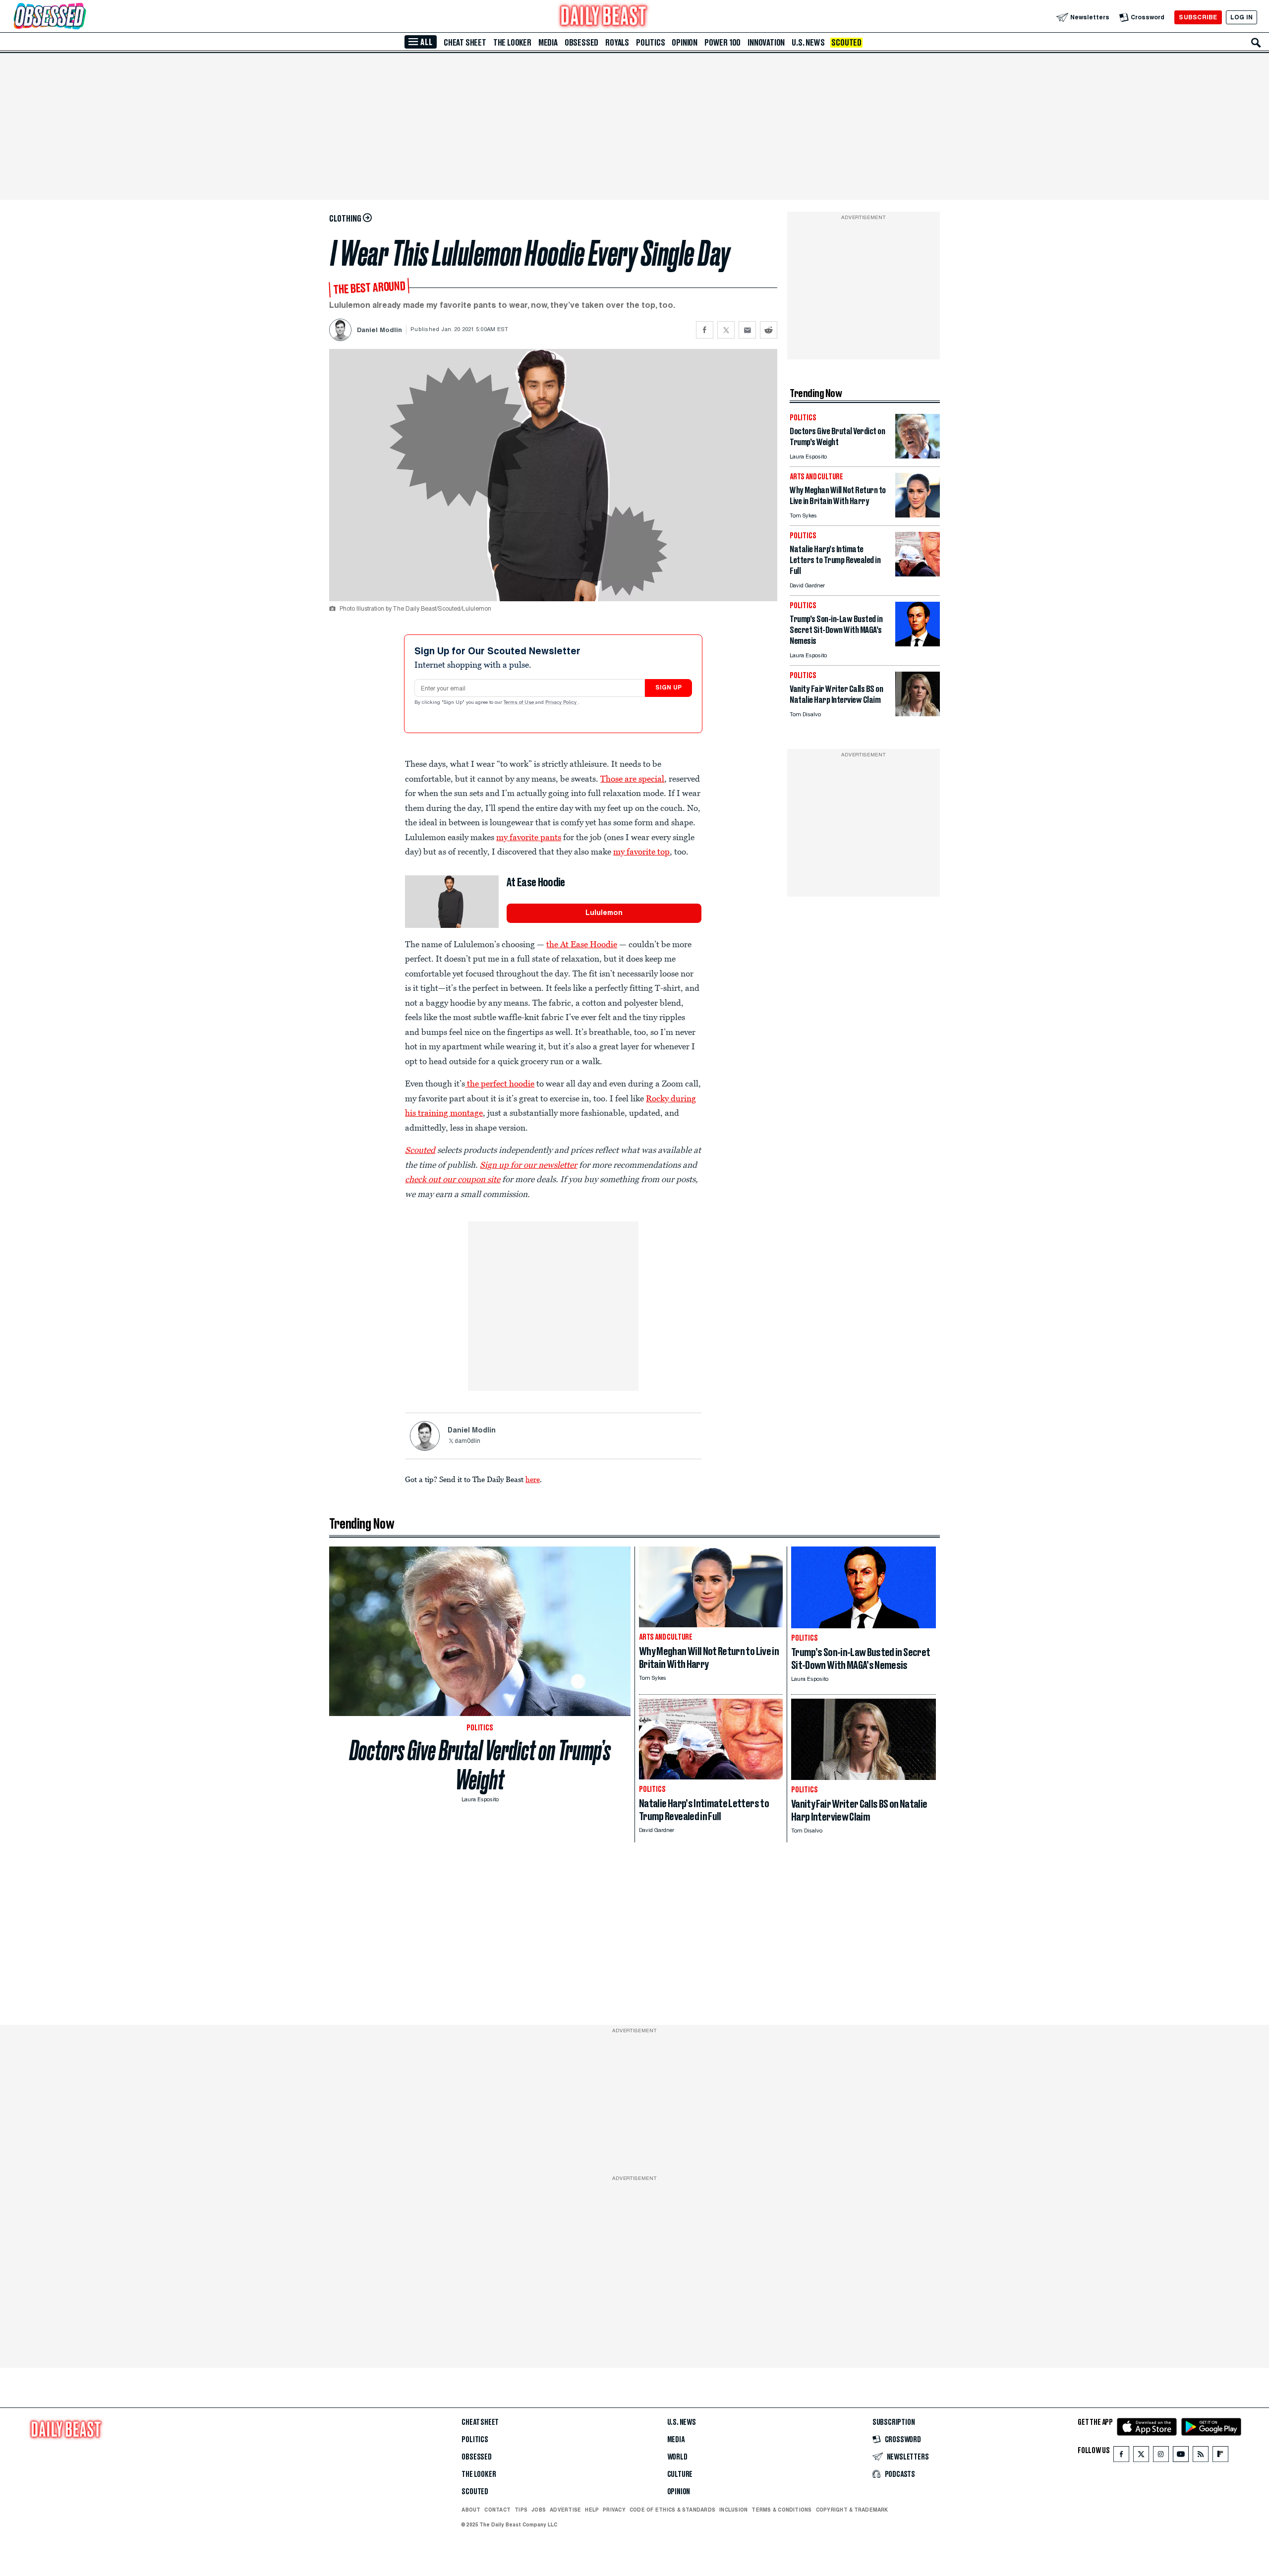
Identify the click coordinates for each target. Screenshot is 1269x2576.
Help (592, 2510)
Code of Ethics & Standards (672, 2510)
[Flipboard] (1220, 2456)
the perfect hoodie (501, 1084)
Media (548, 43)
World (677, 2457)
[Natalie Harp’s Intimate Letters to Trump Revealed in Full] (918, 574)
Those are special (632, 779)
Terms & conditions (781, 2510)
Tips (521, 2510)
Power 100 (722, 43)
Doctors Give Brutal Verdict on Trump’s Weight (480, 1765)
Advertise (565, 2510)
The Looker (512, 43)
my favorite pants (529, 837)
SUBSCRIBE (1198, 17)
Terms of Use (519, 703)
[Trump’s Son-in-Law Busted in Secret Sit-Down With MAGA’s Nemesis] (918, 644)
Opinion (685, 43)
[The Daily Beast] (604, 17)
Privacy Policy (562, 703)
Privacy (614, 2510)
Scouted (846, 43)
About (471, 2510)
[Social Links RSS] (1201, 2456)
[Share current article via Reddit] (769, 330)
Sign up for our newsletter (528, 1165)
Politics (650, 43)
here (533, 1479)
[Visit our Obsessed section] (81, 17)
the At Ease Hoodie (582, 944)
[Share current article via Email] (747, 330)
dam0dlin (467, 1441)
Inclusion (733, 2510)
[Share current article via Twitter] (726, 330)
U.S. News (808, 43)
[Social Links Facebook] (1121, 2456)
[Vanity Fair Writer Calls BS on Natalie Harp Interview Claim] (918, 714)
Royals (617, 43)
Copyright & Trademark (852, 2510)
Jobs (539, 2510)
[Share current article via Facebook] (705, 330)
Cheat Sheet (465, 43)
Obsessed (581, 43)
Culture (680, 2474)
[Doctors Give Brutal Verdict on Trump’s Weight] (918, 456)
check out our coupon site (453, 1179)
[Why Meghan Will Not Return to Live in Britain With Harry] (918, 515)
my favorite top (641, 852)
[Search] (1256, 43)
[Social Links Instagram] (1161, 2456)
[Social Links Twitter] (1141, 2456)
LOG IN (1241, 17)
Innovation (766, 43)
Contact (497, 2510)
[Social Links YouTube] (1181, 2456)
